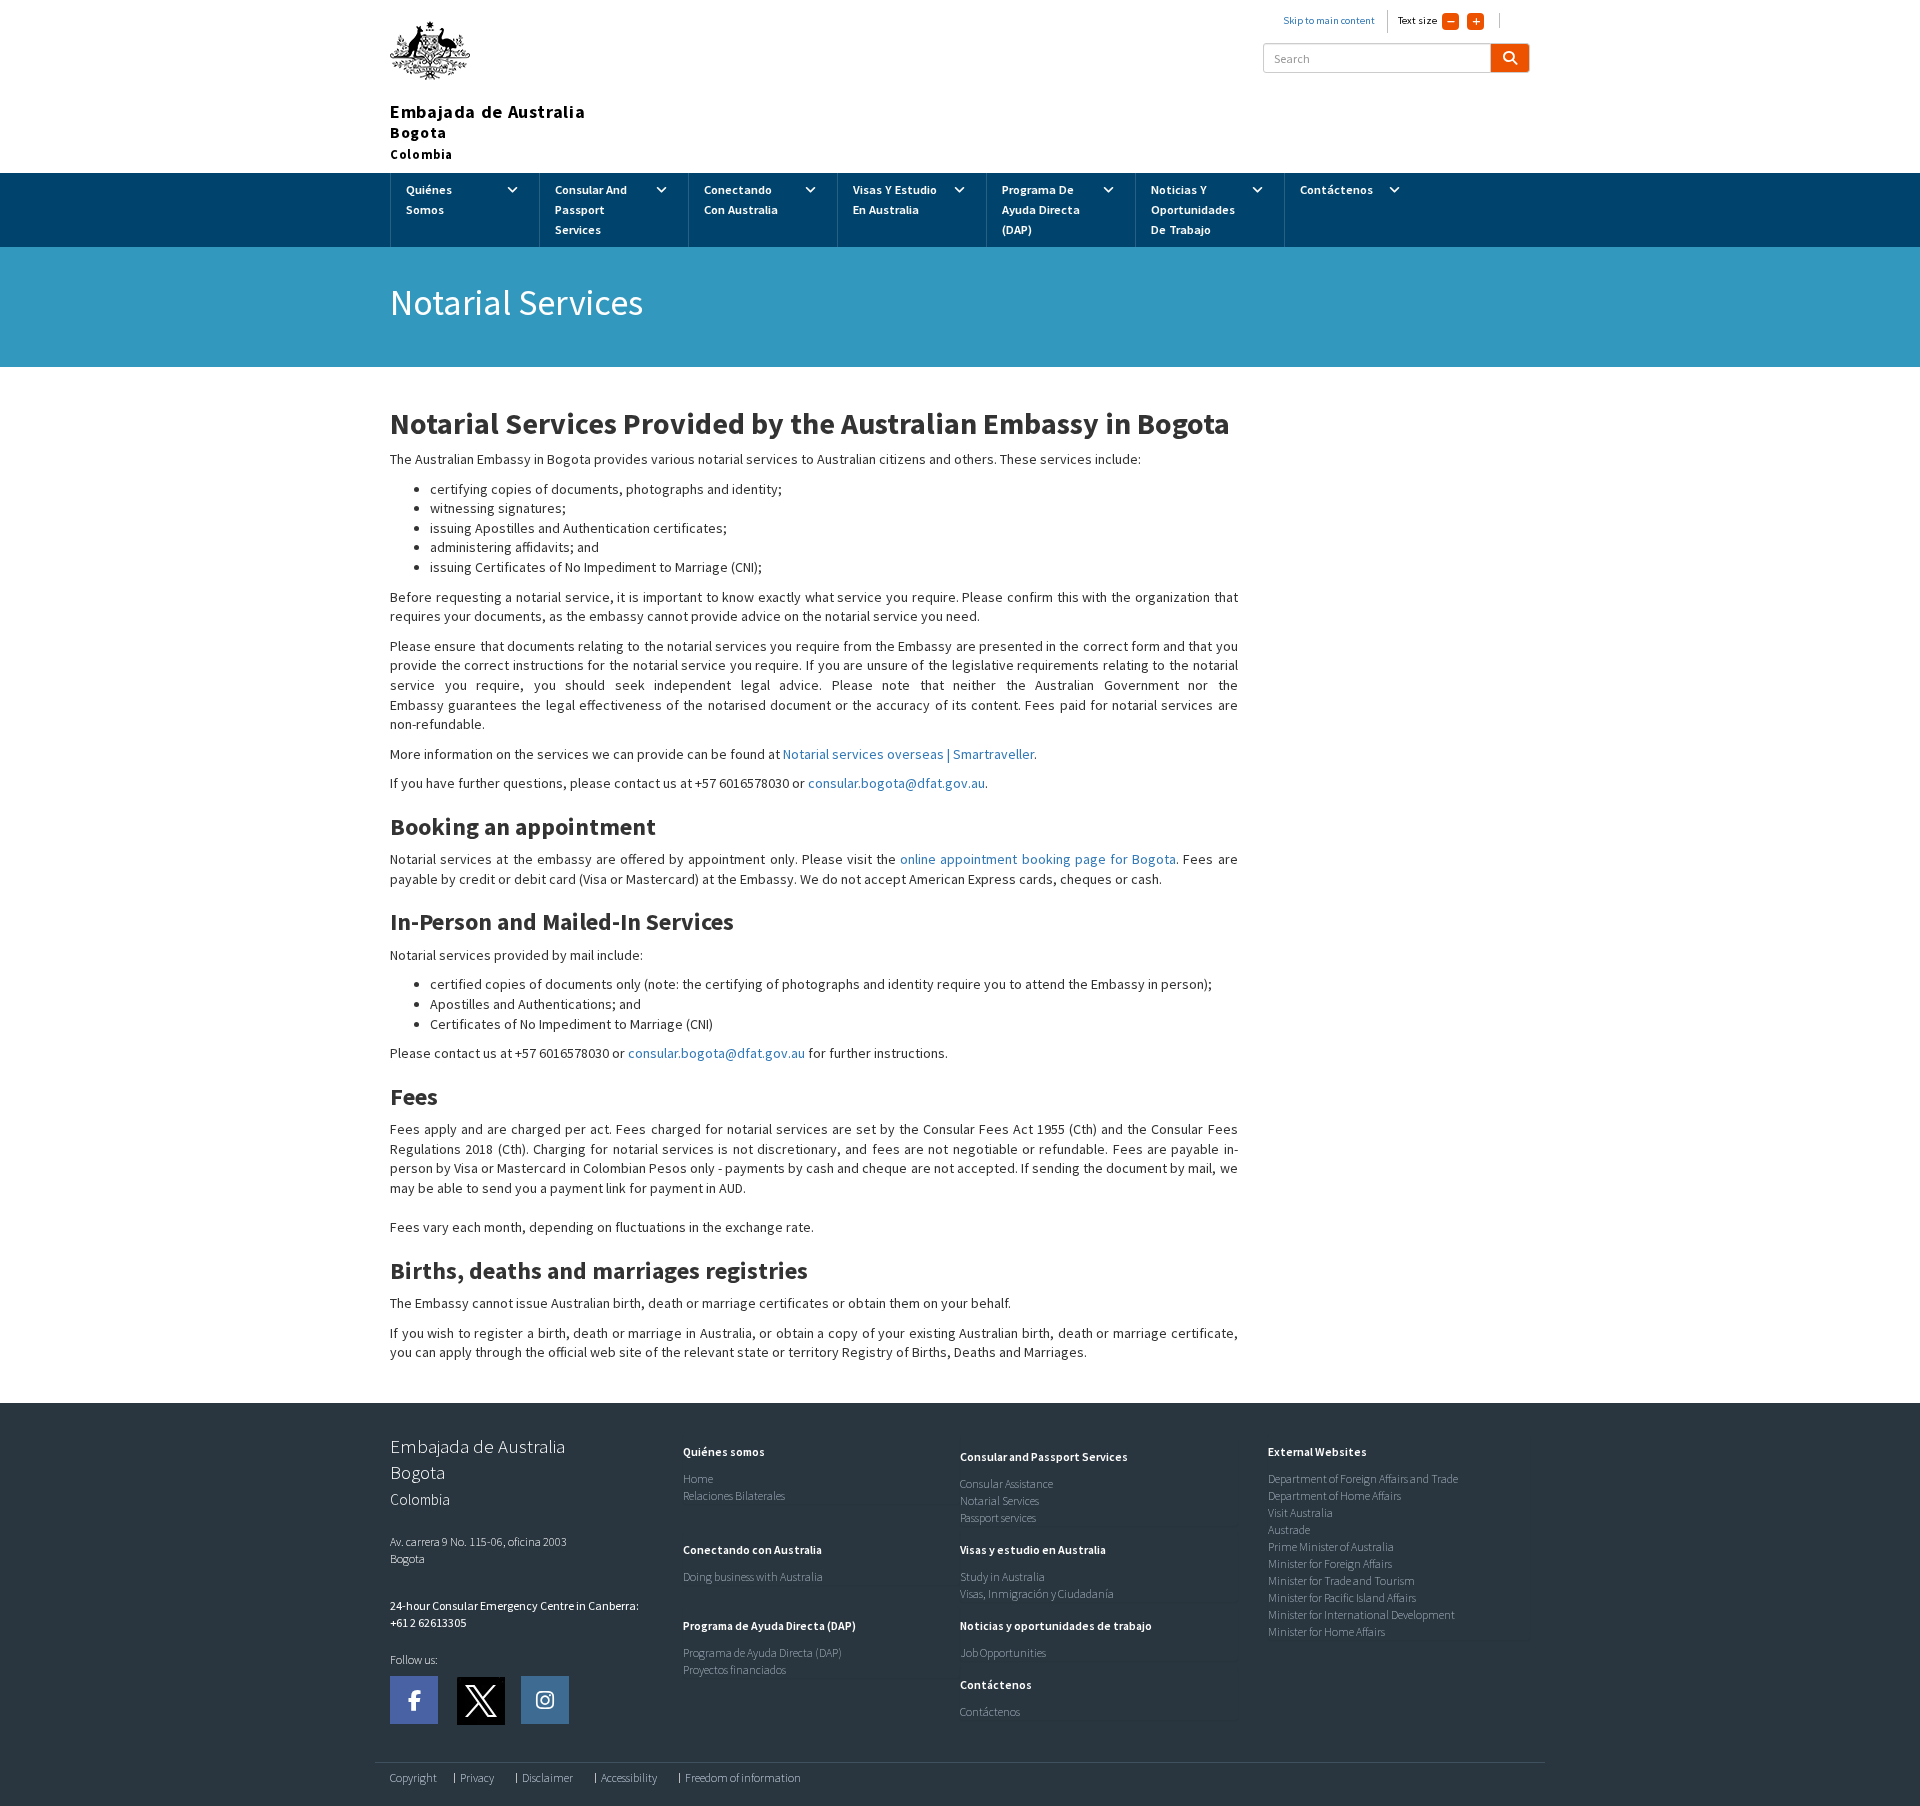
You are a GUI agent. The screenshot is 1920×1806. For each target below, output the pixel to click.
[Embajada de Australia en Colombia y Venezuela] (414, 1700)
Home (698, 1478)
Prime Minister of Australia (1331, 1546)
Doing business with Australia (753, 1576)
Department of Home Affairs (1334, 1495)
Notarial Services (999, 1500)
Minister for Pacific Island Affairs (1342, 1597)
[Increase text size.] (1475, 21)
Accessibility (629, 1778)
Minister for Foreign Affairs (1330, 1563)
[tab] (817, 1451)
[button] (719, 1451)
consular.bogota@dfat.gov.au (896, 783)
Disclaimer (547, 1778)
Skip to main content (1329, 20)
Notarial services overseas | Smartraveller (908, 754)
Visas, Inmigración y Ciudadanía (1037, 1593)
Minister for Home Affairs (1326, 1631)
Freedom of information (743, 1778)
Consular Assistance (1006, 1483)
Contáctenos (990, 1711)
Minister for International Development (1361, 1614)
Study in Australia (1002, 1576)
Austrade (1289, 1529)
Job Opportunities (1003, 1652)
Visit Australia (1300, 1512)
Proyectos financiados (734, 1669)
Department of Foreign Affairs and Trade (1363, 1478)
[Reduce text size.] (1450, 21)
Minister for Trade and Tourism (1341, 1580)
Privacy (477, 1778)
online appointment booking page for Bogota (1038, 859)
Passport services (998, 1517)
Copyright (413, 1778)
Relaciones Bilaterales (734, 1495)
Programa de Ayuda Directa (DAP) (762, 1652)
